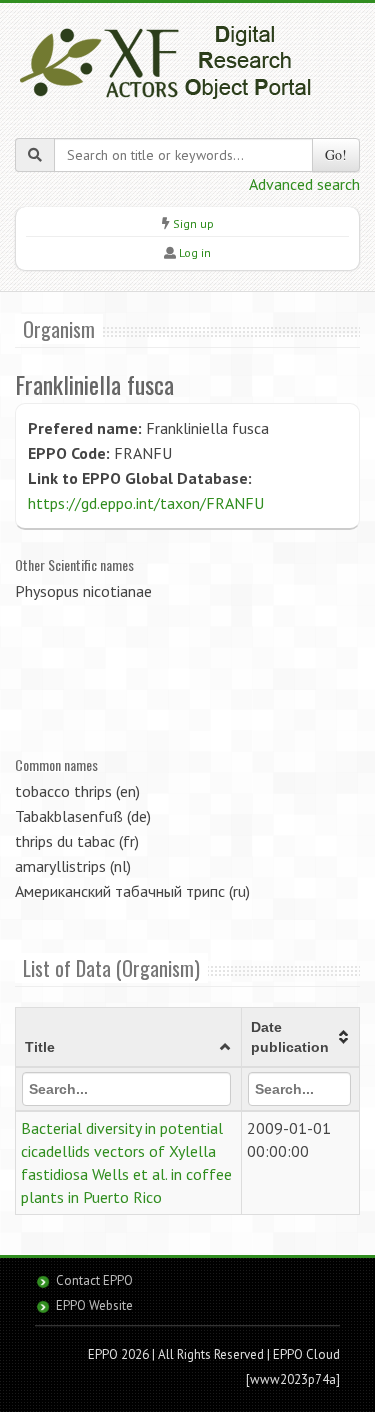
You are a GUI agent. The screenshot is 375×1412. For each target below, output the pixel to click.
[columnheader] (129, 1038)
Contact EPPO (94, 1280)
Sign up (193, 223)
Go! (336, 154)
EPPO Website (94, 1305)
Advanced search (304, 184)
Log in (195, 252)
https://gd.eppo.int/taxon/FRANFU (146, 503)
